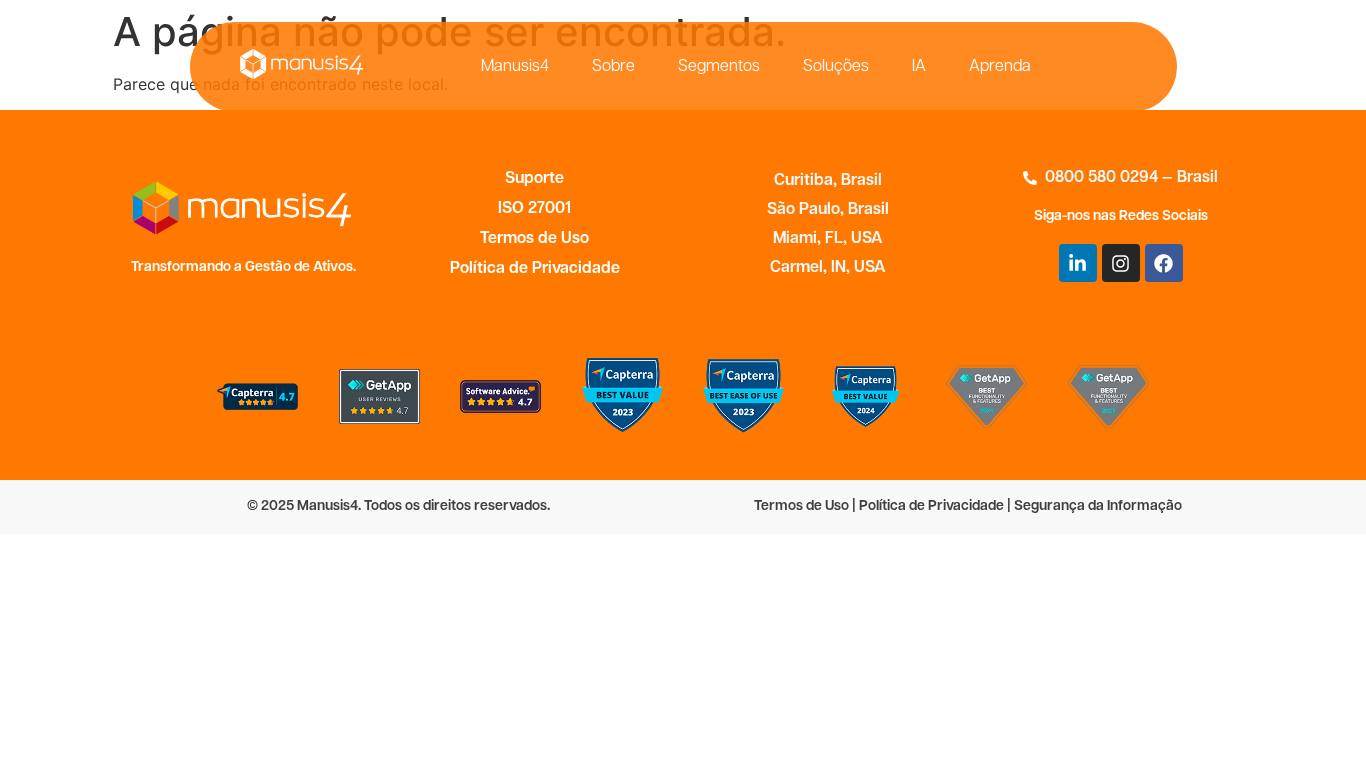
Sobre (613, 67)
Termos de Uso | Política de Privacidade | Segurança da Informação (968, 506)
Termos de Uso (534, 239)
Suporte (534, 179)
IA (919, 67)
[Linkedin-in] (1078, 263)
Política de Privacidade (535, 269)
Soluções (836, 67)
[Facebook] (1164, 263)
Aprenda (1000, 67)
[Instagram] (1121, 263)
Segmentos (719, 67)
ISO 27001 (534, 209)
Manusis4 (515, 67)
